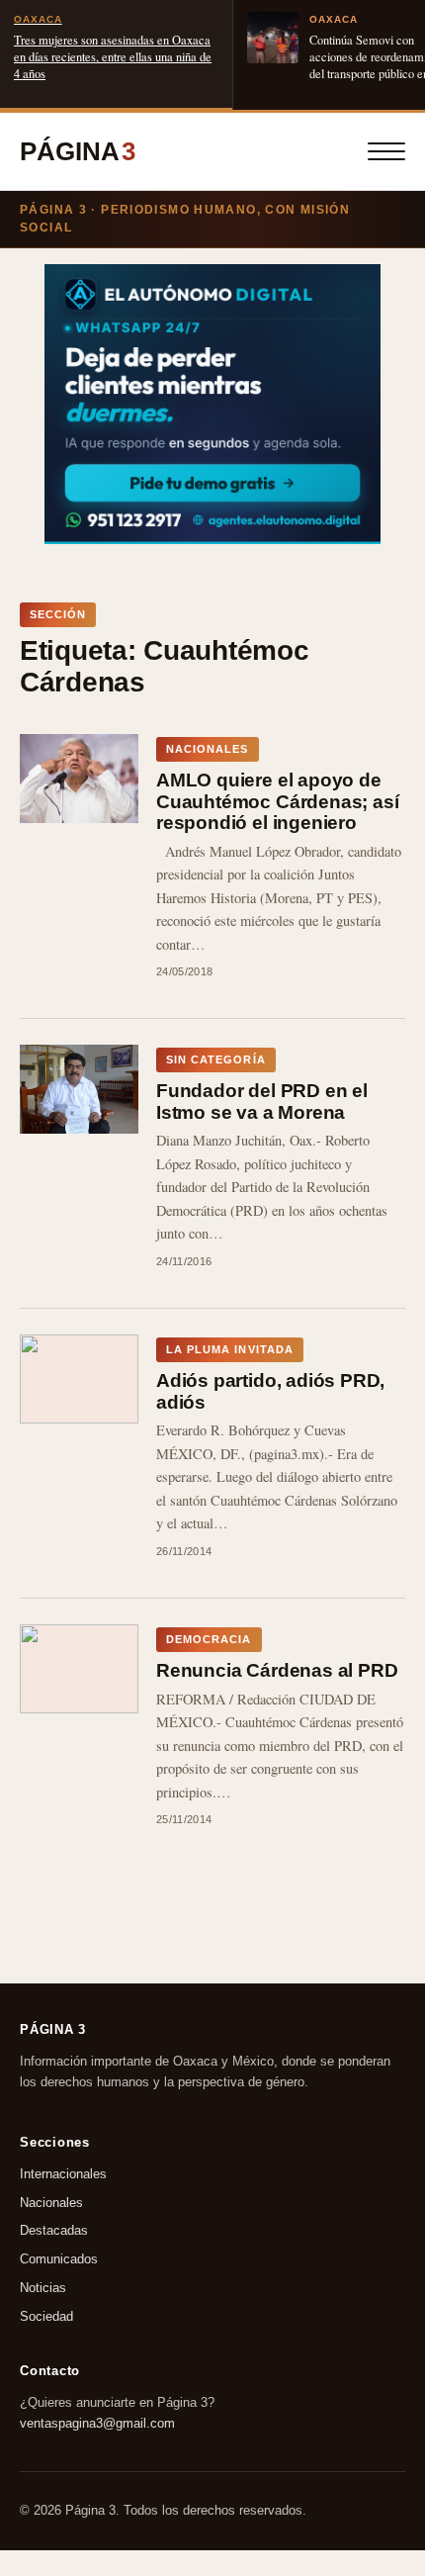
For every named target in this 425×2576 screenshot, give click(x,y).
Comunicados (59, 2259)
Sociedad (46, 2316)
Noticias (43, 2288)
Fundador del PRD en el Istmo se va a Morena (262, 1102)
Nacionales (51, 2202)
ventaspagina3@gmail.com (97, 2423)
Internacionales (63, 2174)
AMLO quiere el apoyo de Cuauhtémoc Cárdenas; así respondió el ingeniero (277, 801)
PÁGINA (78, 151)
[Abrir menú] (386, 151)
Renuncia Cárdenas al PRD (277, 1670)
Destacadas (54, 2230)
